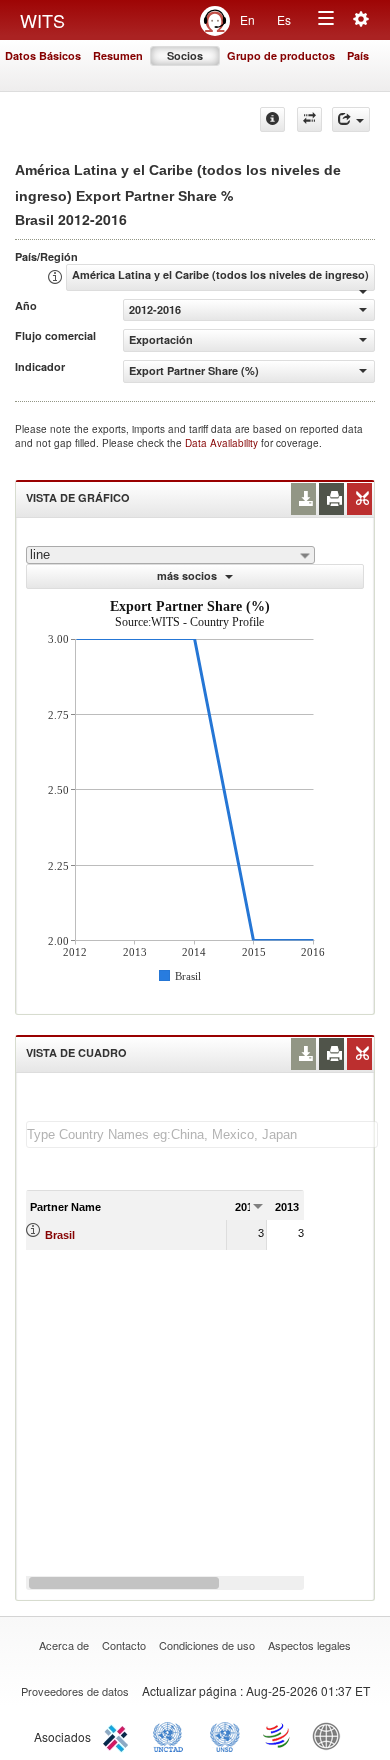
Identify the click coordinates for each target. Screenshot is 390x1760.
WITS (42, 20)
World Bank (331, 1735)
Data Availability (223, 443)
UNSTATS (225, 1735)
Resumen (118, 55)
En (247, 19)
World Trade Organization (278, 1735)
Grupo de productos (281, 55)
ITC (119, 1735)
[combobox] (170, 555)
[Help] (272, 119)
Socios (185, 55)
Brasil (60, 1235)
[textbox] (202, 1134)
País (358, 55)
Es (284, 19)
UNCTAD (172, 1735)
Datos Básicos (43, 55)
